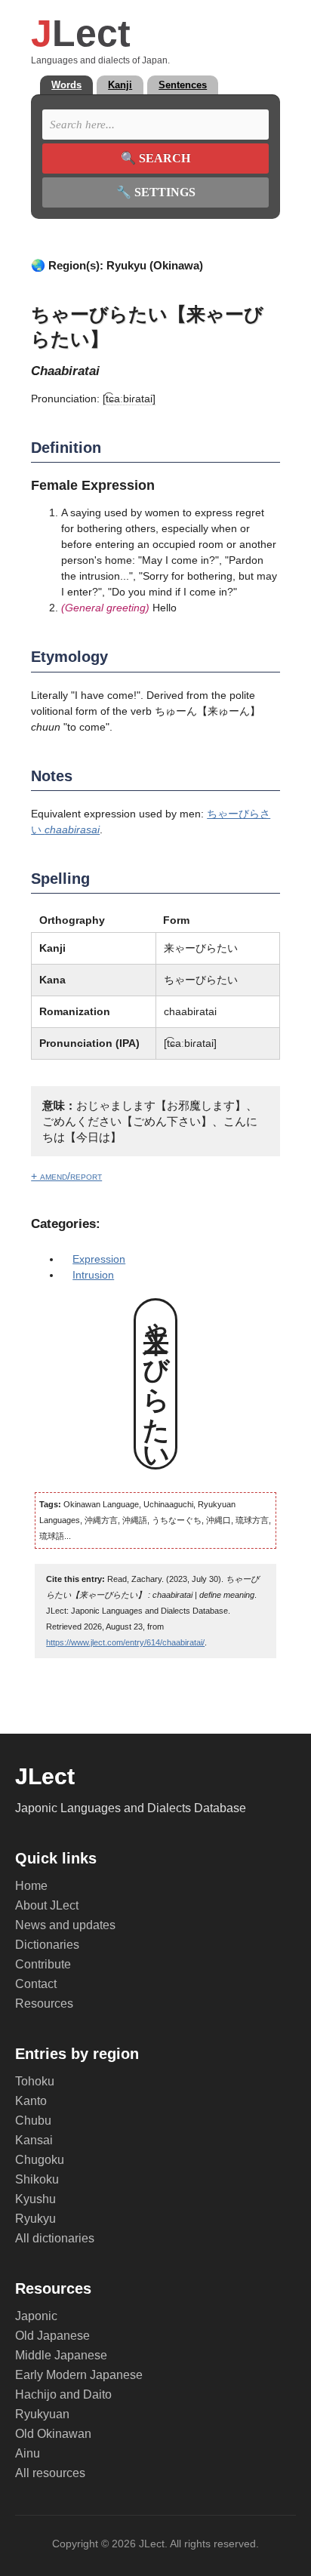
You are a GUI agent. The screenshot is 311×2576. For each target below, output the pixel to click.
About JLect (47, 1905)
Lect (81, 33)
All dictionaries (55, 2238)
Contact (36, 1984)
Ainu (28, 2453)
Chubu (33, 2121)
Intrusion (93, 1275)
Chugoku (40, 2160)
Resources (44, 2004)
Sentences (183, 85)
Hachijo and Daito (63, 2394)
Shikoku (37, 2179)
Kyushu (35, 2199)
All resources (50, 2473)
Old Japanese (52, 2336)
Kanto (31, 2101)
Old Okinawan (53, 2434)
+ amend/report (66, 1176)
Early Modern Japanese (79, 2375)
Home (31, 1886)
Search (155, 158)
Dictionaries (47, 1945)
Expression (99, 1259)
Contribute (43, 1964)
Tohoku (35, 2081)
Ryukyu (35, 2219)
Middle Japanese (61, 2355)
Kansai (34, 2140)
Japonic (36, 2316)
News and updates (65, 1925)
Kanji (120, 85)
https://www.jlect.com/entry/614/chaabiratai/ (125, 1642)
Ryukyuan (42, 2414)
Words (66, 85)
